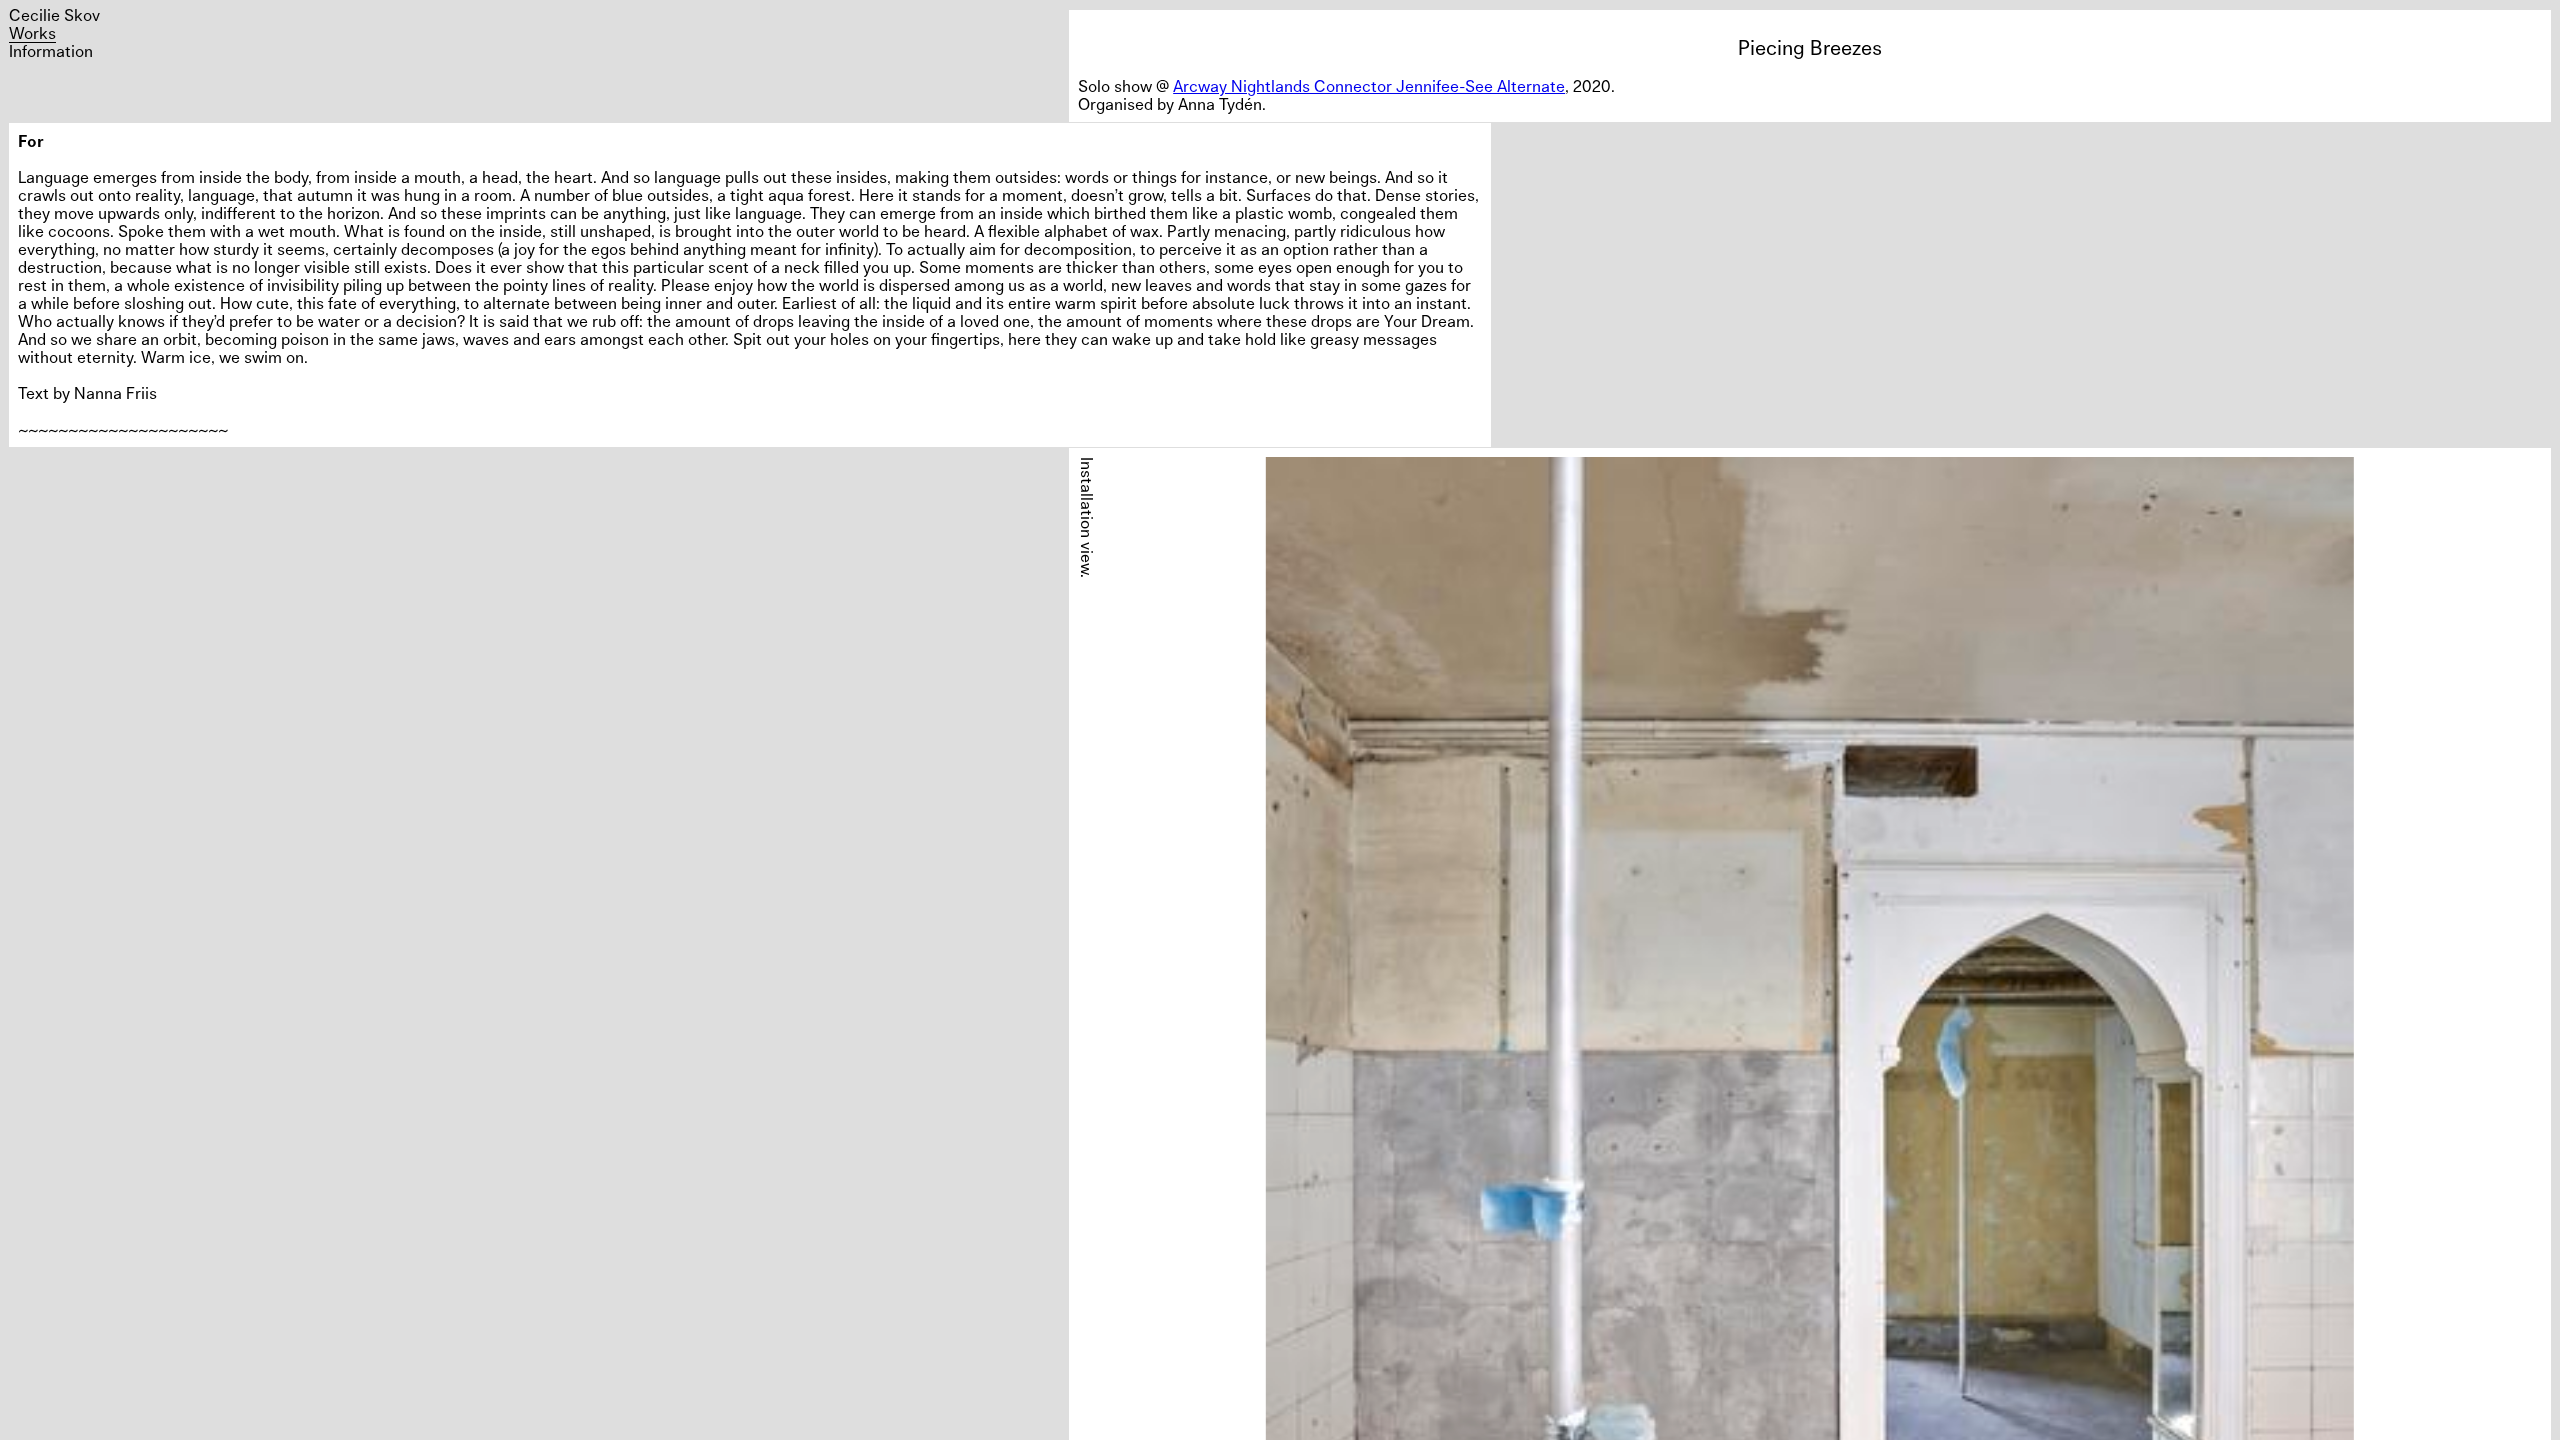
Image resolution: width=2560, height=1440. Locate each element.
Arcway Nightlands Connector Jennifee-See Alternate (1369, 86)
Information (51, 51)
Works (32, 33)
